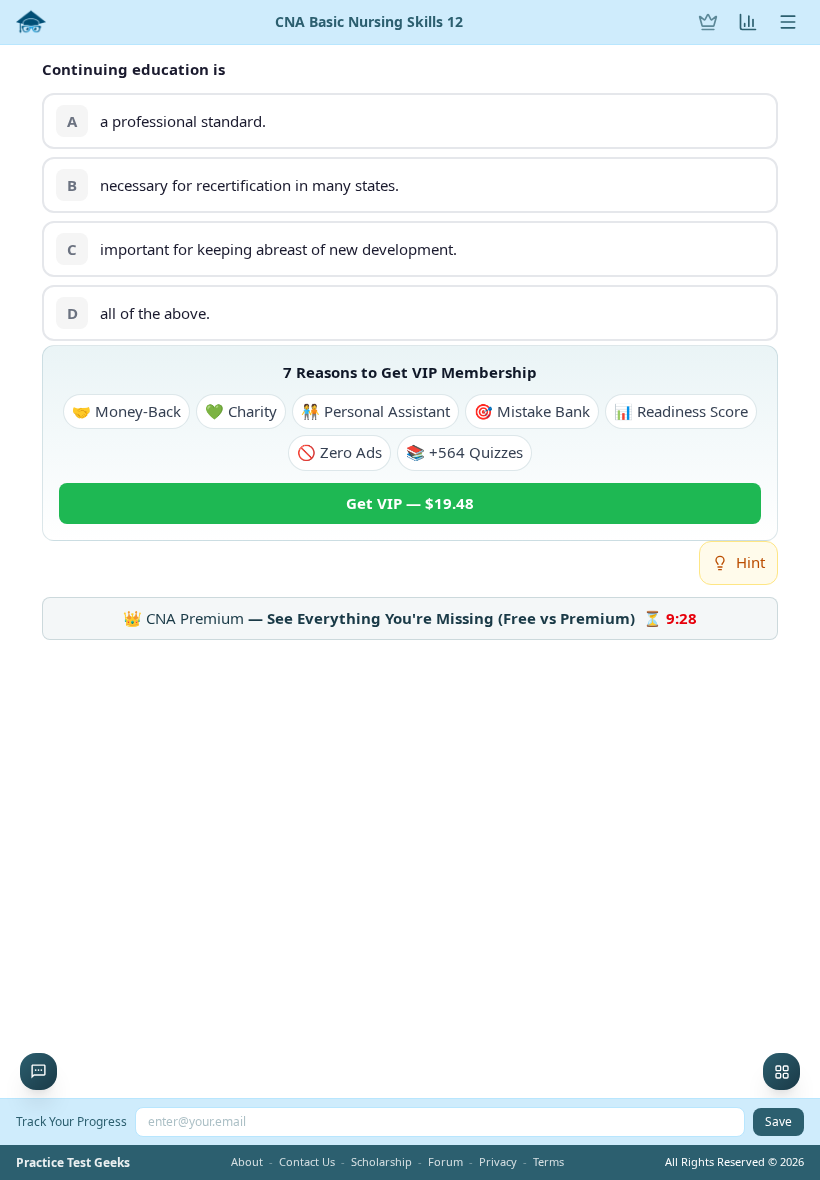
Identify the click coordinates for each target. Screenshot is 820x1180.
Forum (445, 1161)
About (247, 1161)
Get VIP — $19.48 (410, 503)
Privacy (498, 1161)
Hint (750, 562)
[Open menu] (788, 22)
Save (778, 1121)
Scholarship (381, 1161)
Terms (548, 1161)
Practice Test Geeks (73, 1163)
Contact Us (307, 1161)
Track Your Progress (71, 1121)
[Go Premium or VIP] (708, 22)
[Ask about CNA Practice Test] (38, 1071)
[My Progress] (748, 22)
